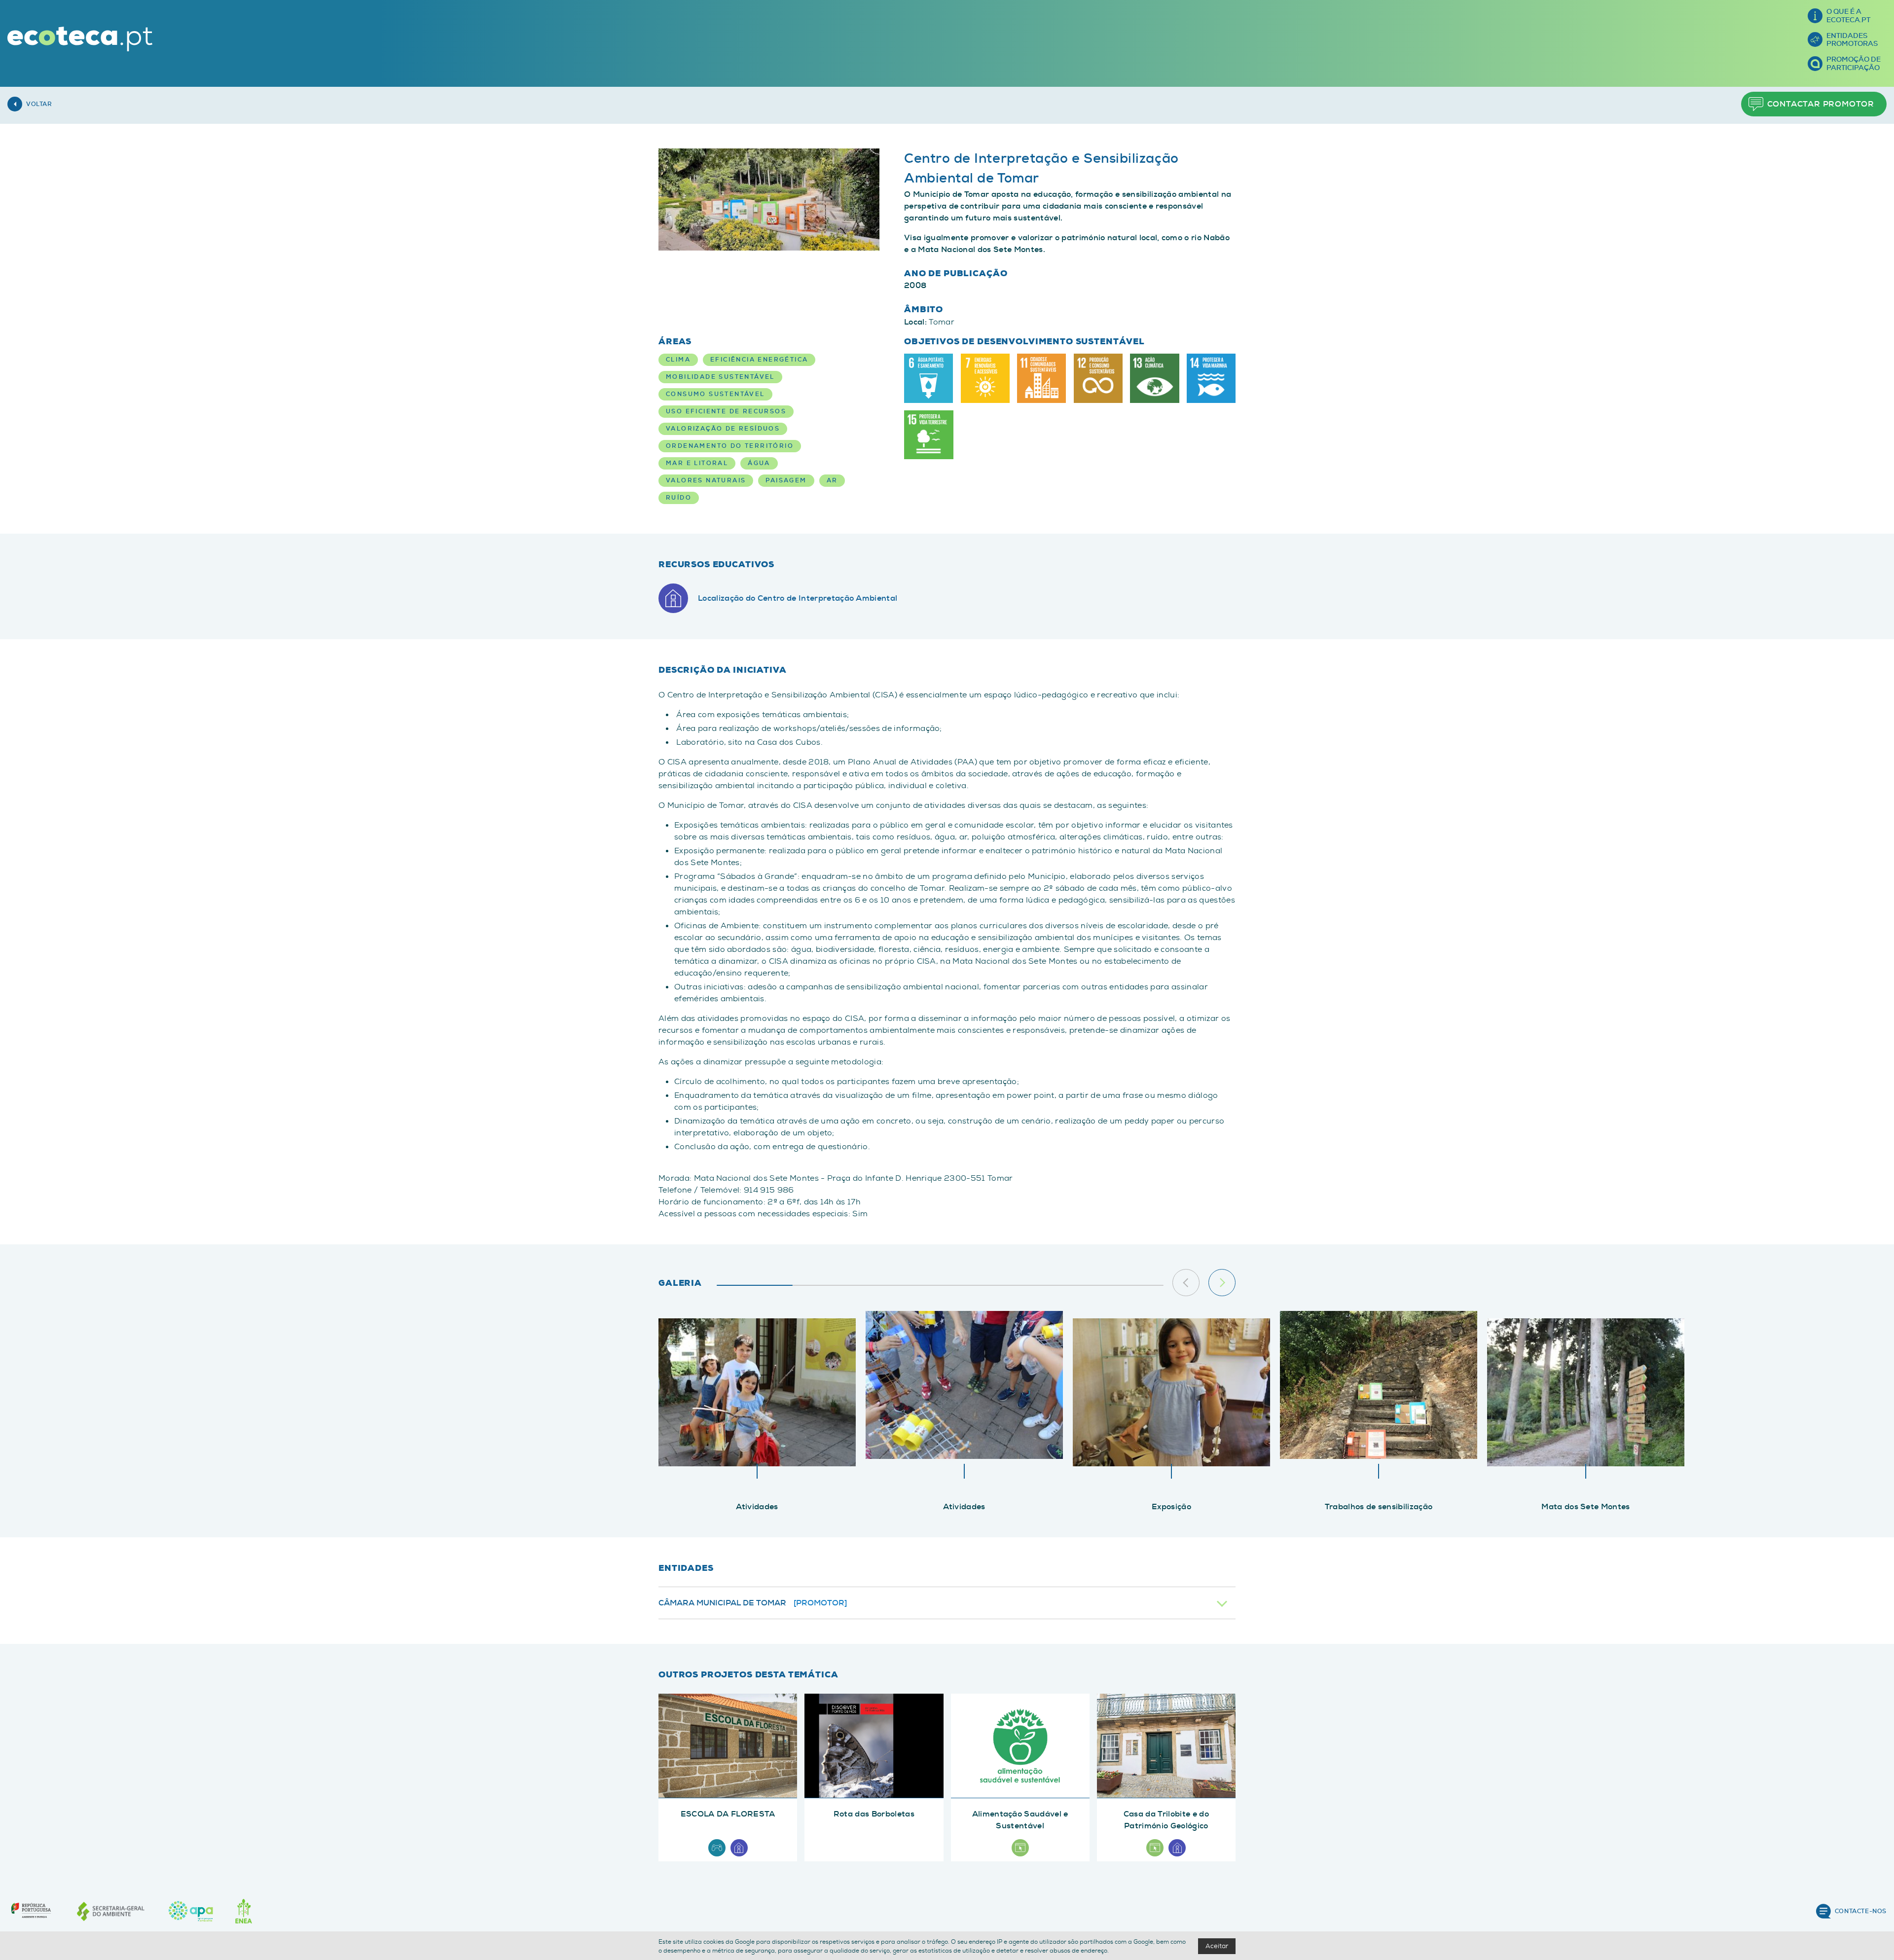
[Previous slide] (1186, 1283)
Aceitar (1217, 1946)
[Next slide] (1222, 1283)
